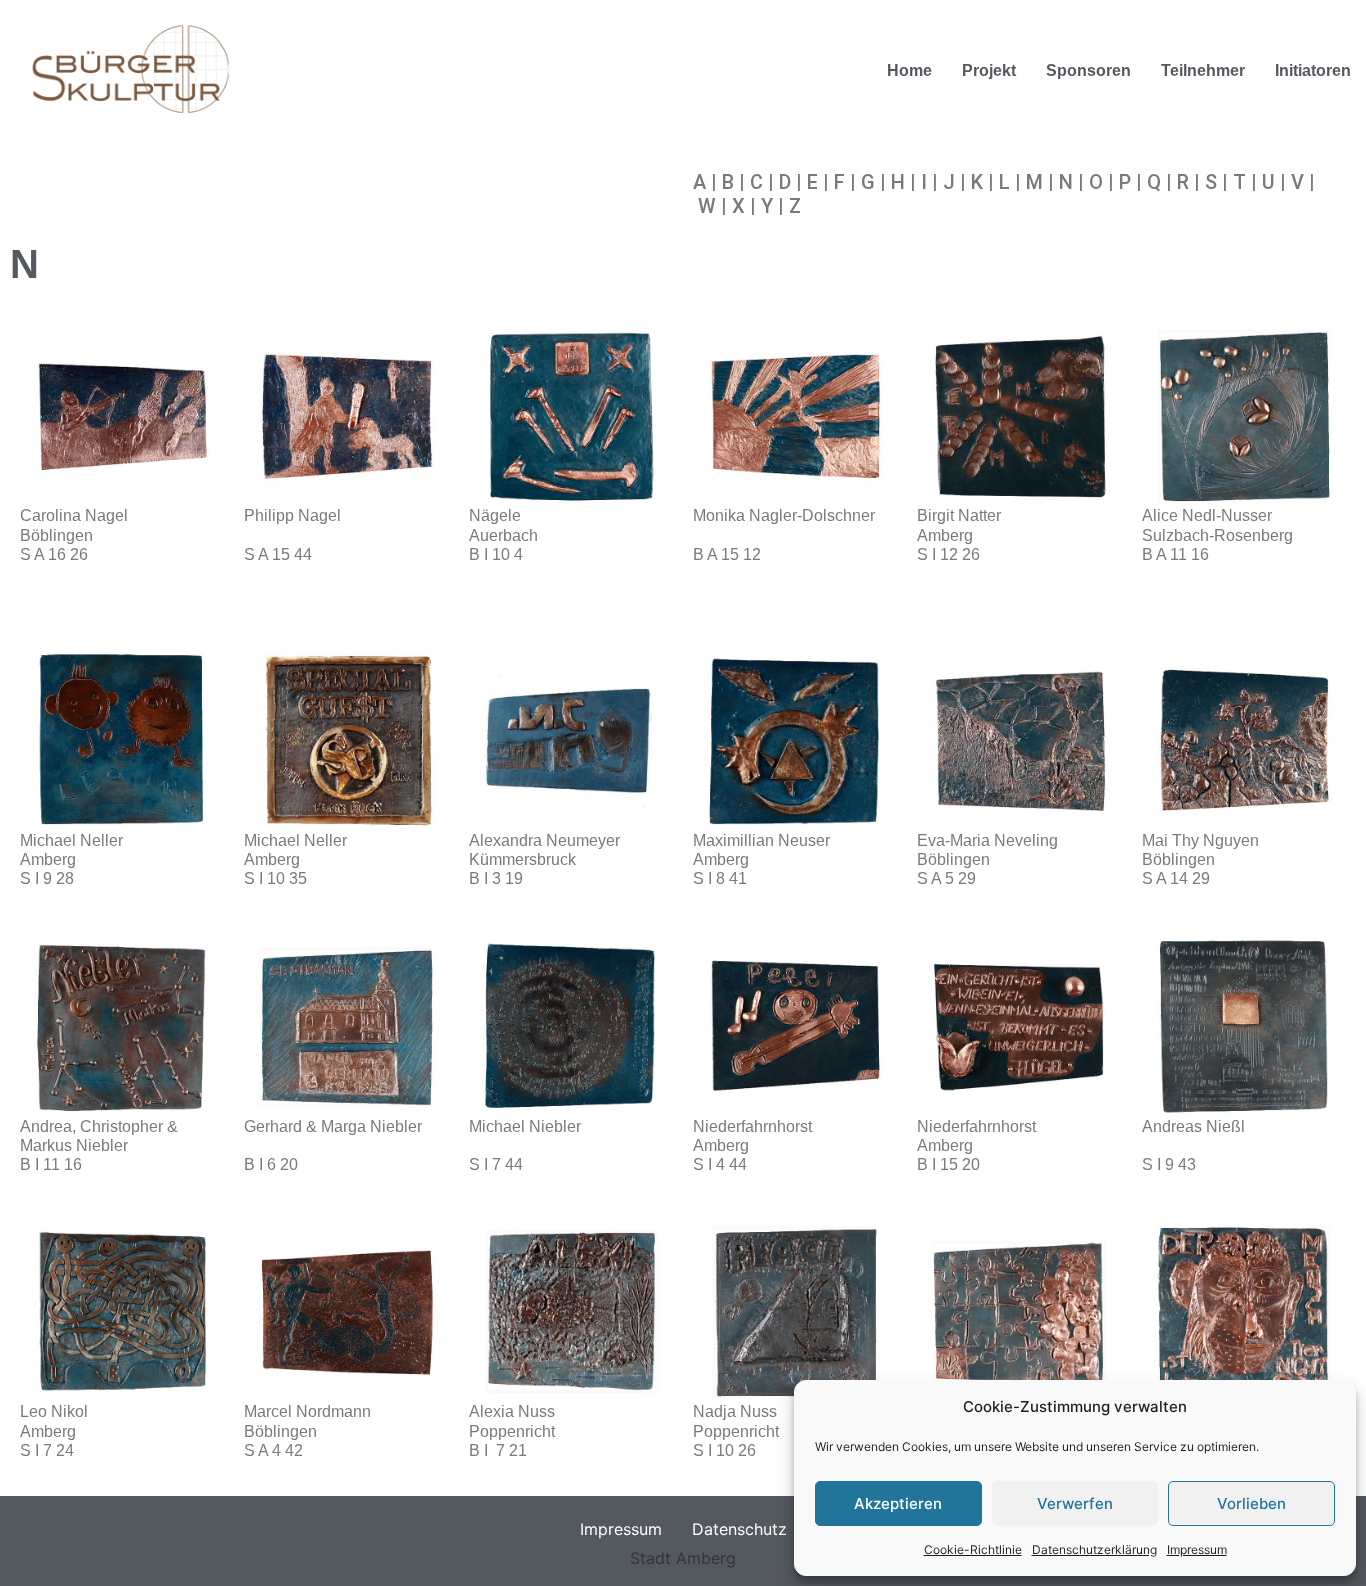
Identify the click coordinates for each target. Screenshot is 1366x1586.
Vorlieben (1251, 1503)
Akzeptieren (898, 1503)
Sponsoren (1088, 70)
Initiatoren (1313, 70)
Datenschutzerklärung (1094, 1549)
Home (909, 70)
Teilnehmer (1203, 70)
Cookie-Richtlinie (973, 1549)
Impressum (1197, 1549)
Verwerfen (1075, 1503)
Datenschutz (739, 1529)
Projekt (989, 70)
